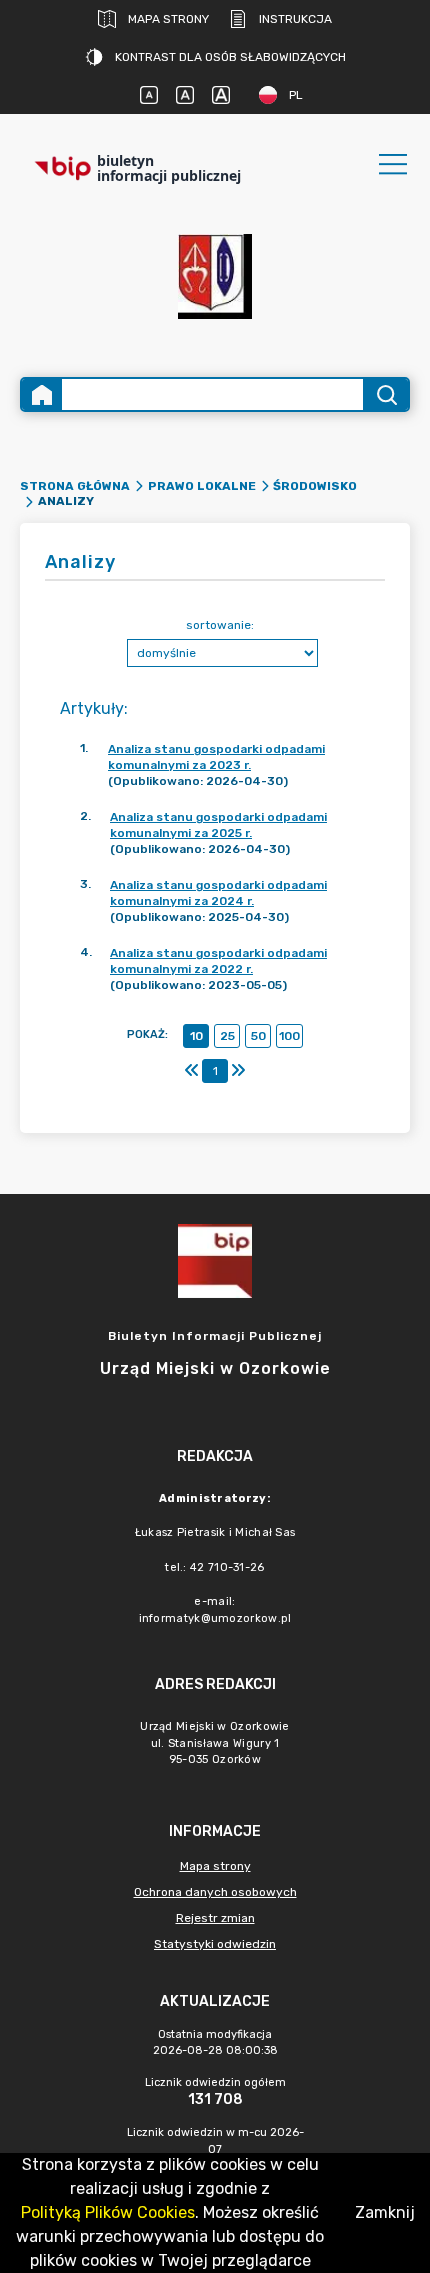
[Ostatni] (238, 1071)
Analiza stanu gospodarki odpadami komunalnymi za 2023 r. (216, 757)
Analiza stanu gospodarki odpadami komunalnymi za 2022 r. (218, 961)
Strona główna (75, 486)
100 (289, 1036)
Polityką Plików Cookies (108, 2212)
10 (196, 1036)
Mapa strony (168, 19)
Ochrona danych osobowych (215, 1892)
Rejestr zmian (215, 1918)
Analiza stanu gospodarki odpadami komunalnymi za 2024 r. (218, 893)
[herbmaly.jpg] (215, 276)
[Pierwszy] (192, 1071)
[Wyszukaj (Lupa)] (385, 394)
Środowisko (315, 486)
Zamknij (385, 2212)
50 (258, 1036)
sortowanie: (220, 625)
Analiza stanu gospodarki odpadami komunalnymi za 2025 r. (218, 825)
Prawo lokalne (202, 486)
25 (227, 1036)
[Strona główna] (42, 394)
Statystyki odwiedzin (215, 1944)
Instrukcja (295, 19)
